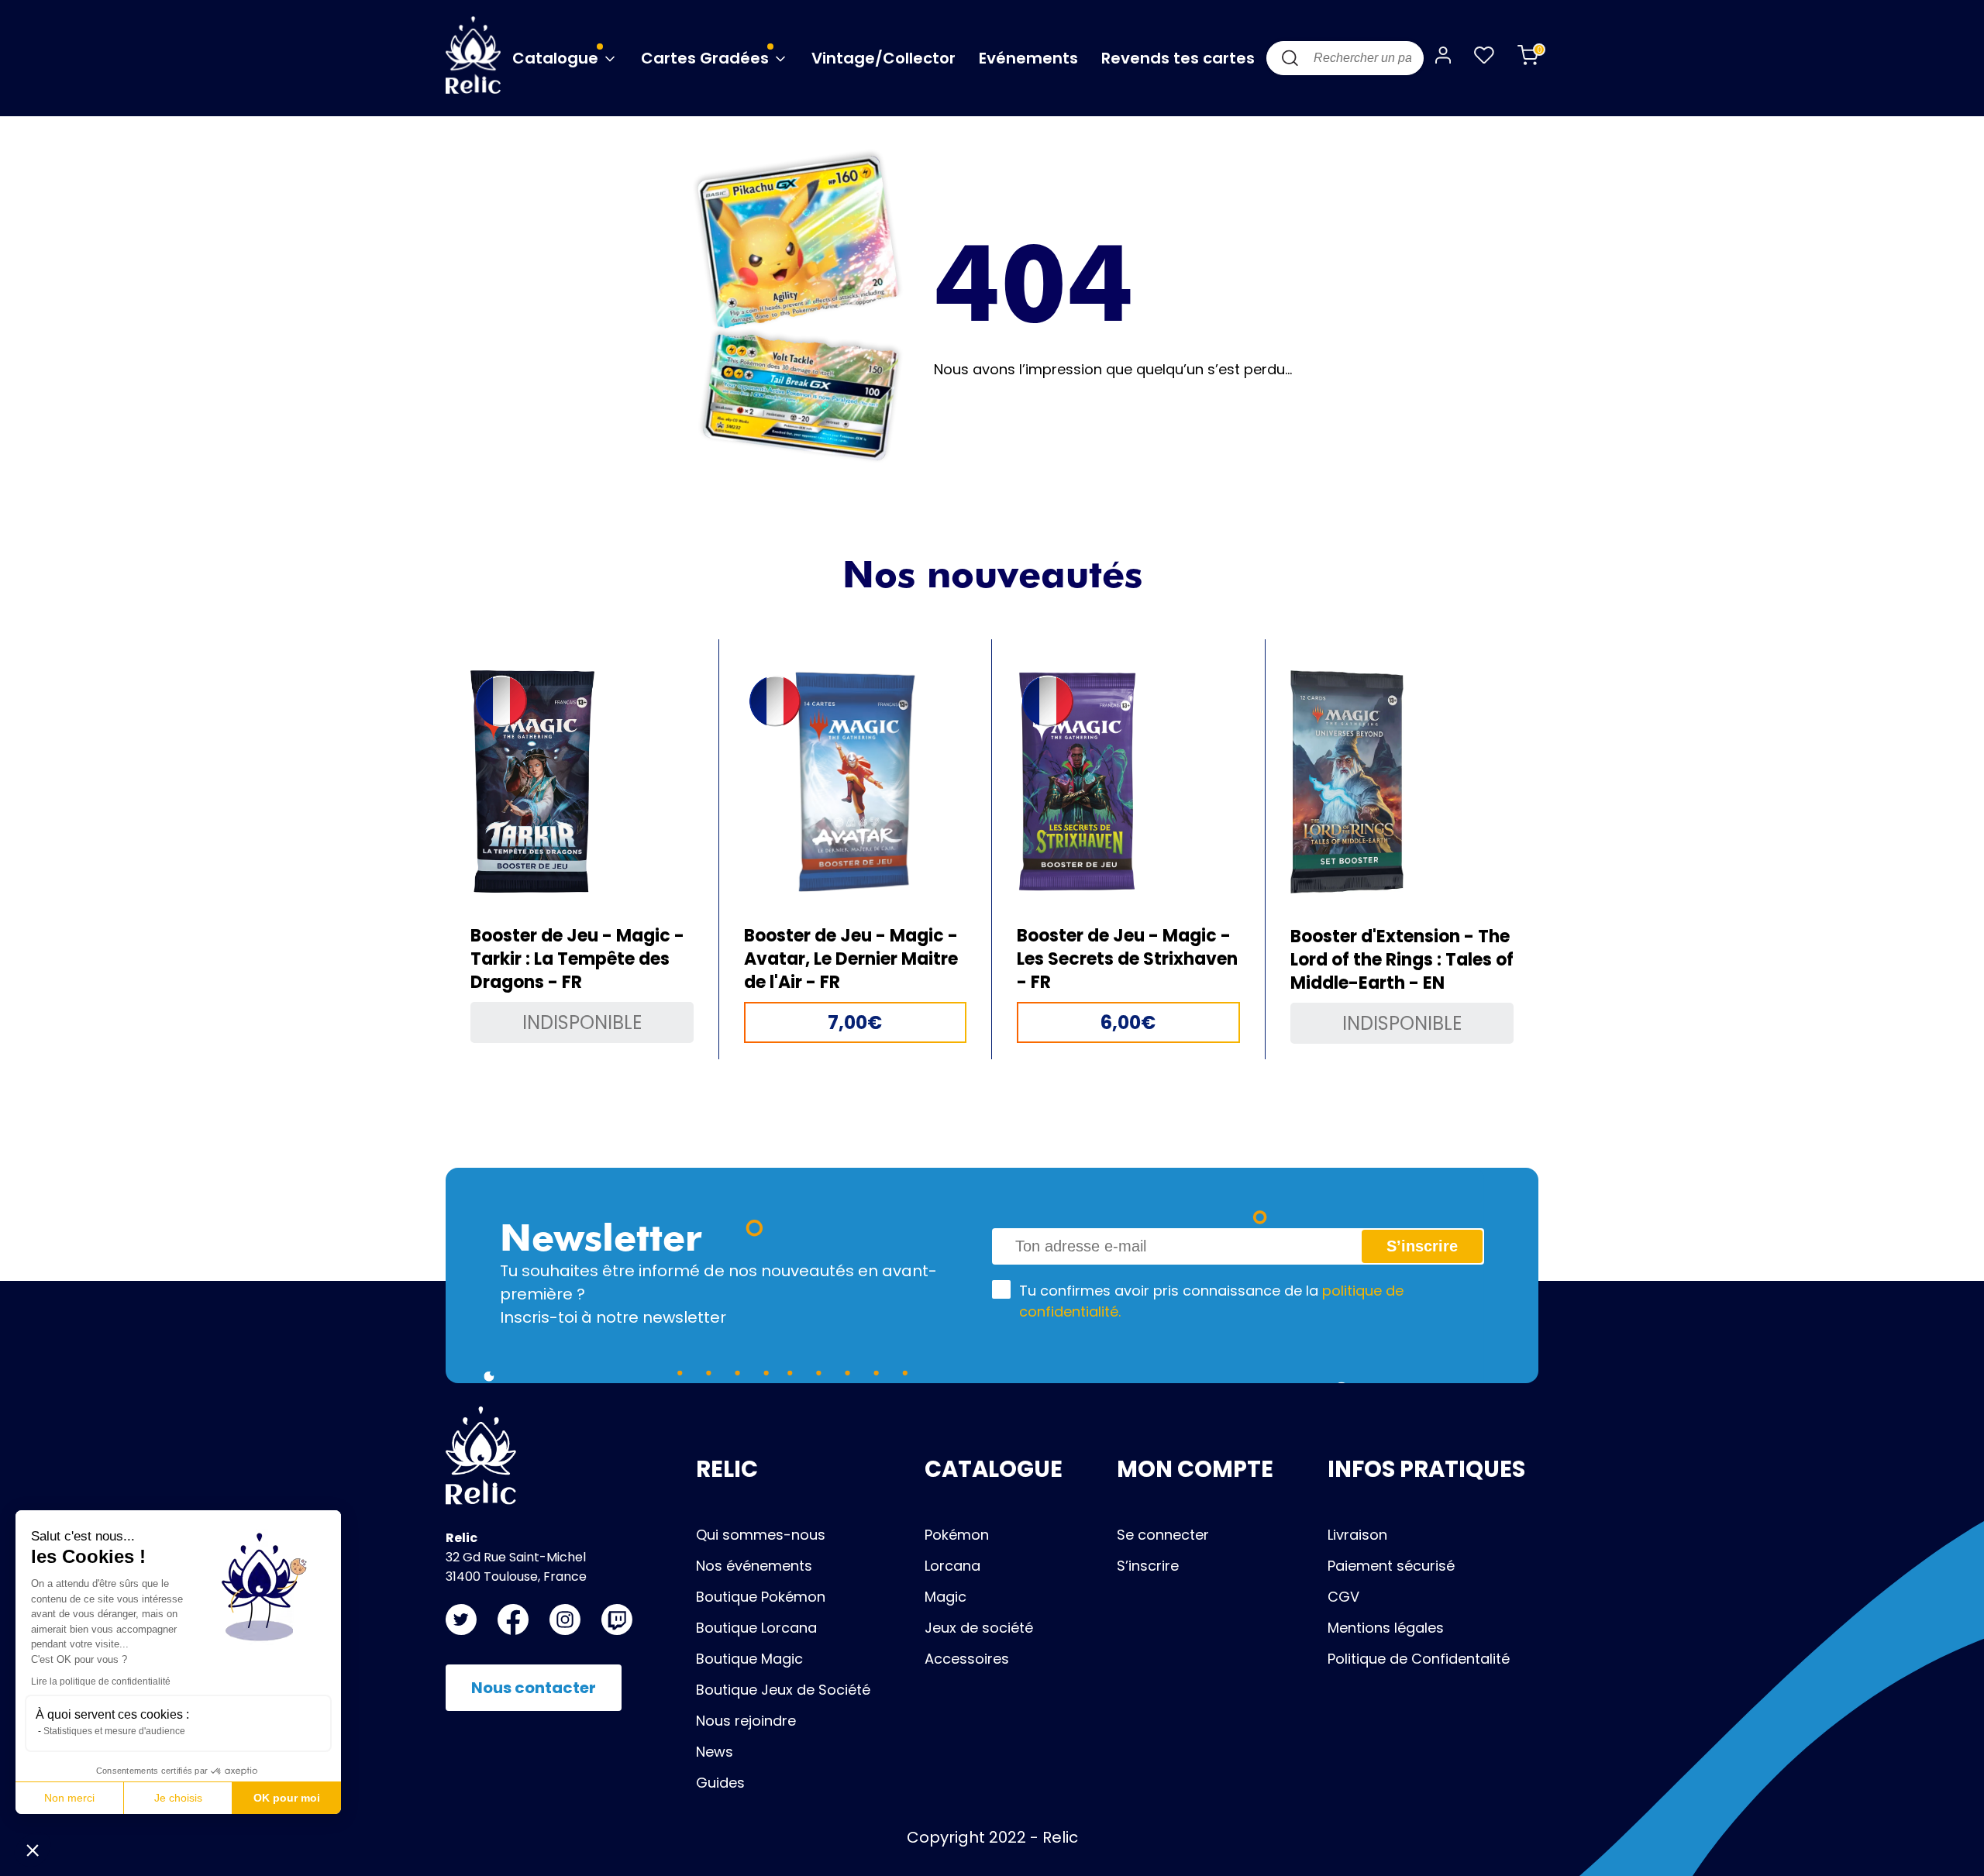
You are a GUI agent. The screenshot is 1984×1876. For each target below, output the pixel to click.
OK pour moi (287, 1798)
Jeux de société (979, 1628)
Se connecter (1163, 1535)
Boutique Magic (749, 1659)
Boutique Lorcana (756, 1628)
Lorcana (952, 1566)
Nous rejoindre (746, 1721)
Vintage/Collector (883, 58)
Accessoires (967, 1659)
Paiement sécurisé (1391, 1566)
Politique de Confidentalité (1419, 1659)
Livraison (1357, 1535)
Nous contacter (534, 1688)
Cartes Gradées (707, 58)
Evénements (1028, 58)
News (715, 1752)
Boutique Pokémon (761, 1597)
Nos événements (754, 1566)
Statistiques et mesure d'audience (114, 1731)
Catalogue (557, 58)
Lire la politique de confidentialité (101, 1682)
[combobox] (1345, 58)
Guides (720, 1783)
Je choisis (178, 1798)
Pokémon (957, 1535)
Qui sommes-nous (761, 1535)
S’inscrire (1148, 1566)
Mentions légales (1386, 1628)
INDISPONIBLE (582, 1022)
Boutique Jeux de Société (783, 1690)
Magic (945, 1597)
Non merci (69, 1798)
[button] (33, 1850)
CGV (1343, 1597)
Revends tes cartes (1178, 58)
